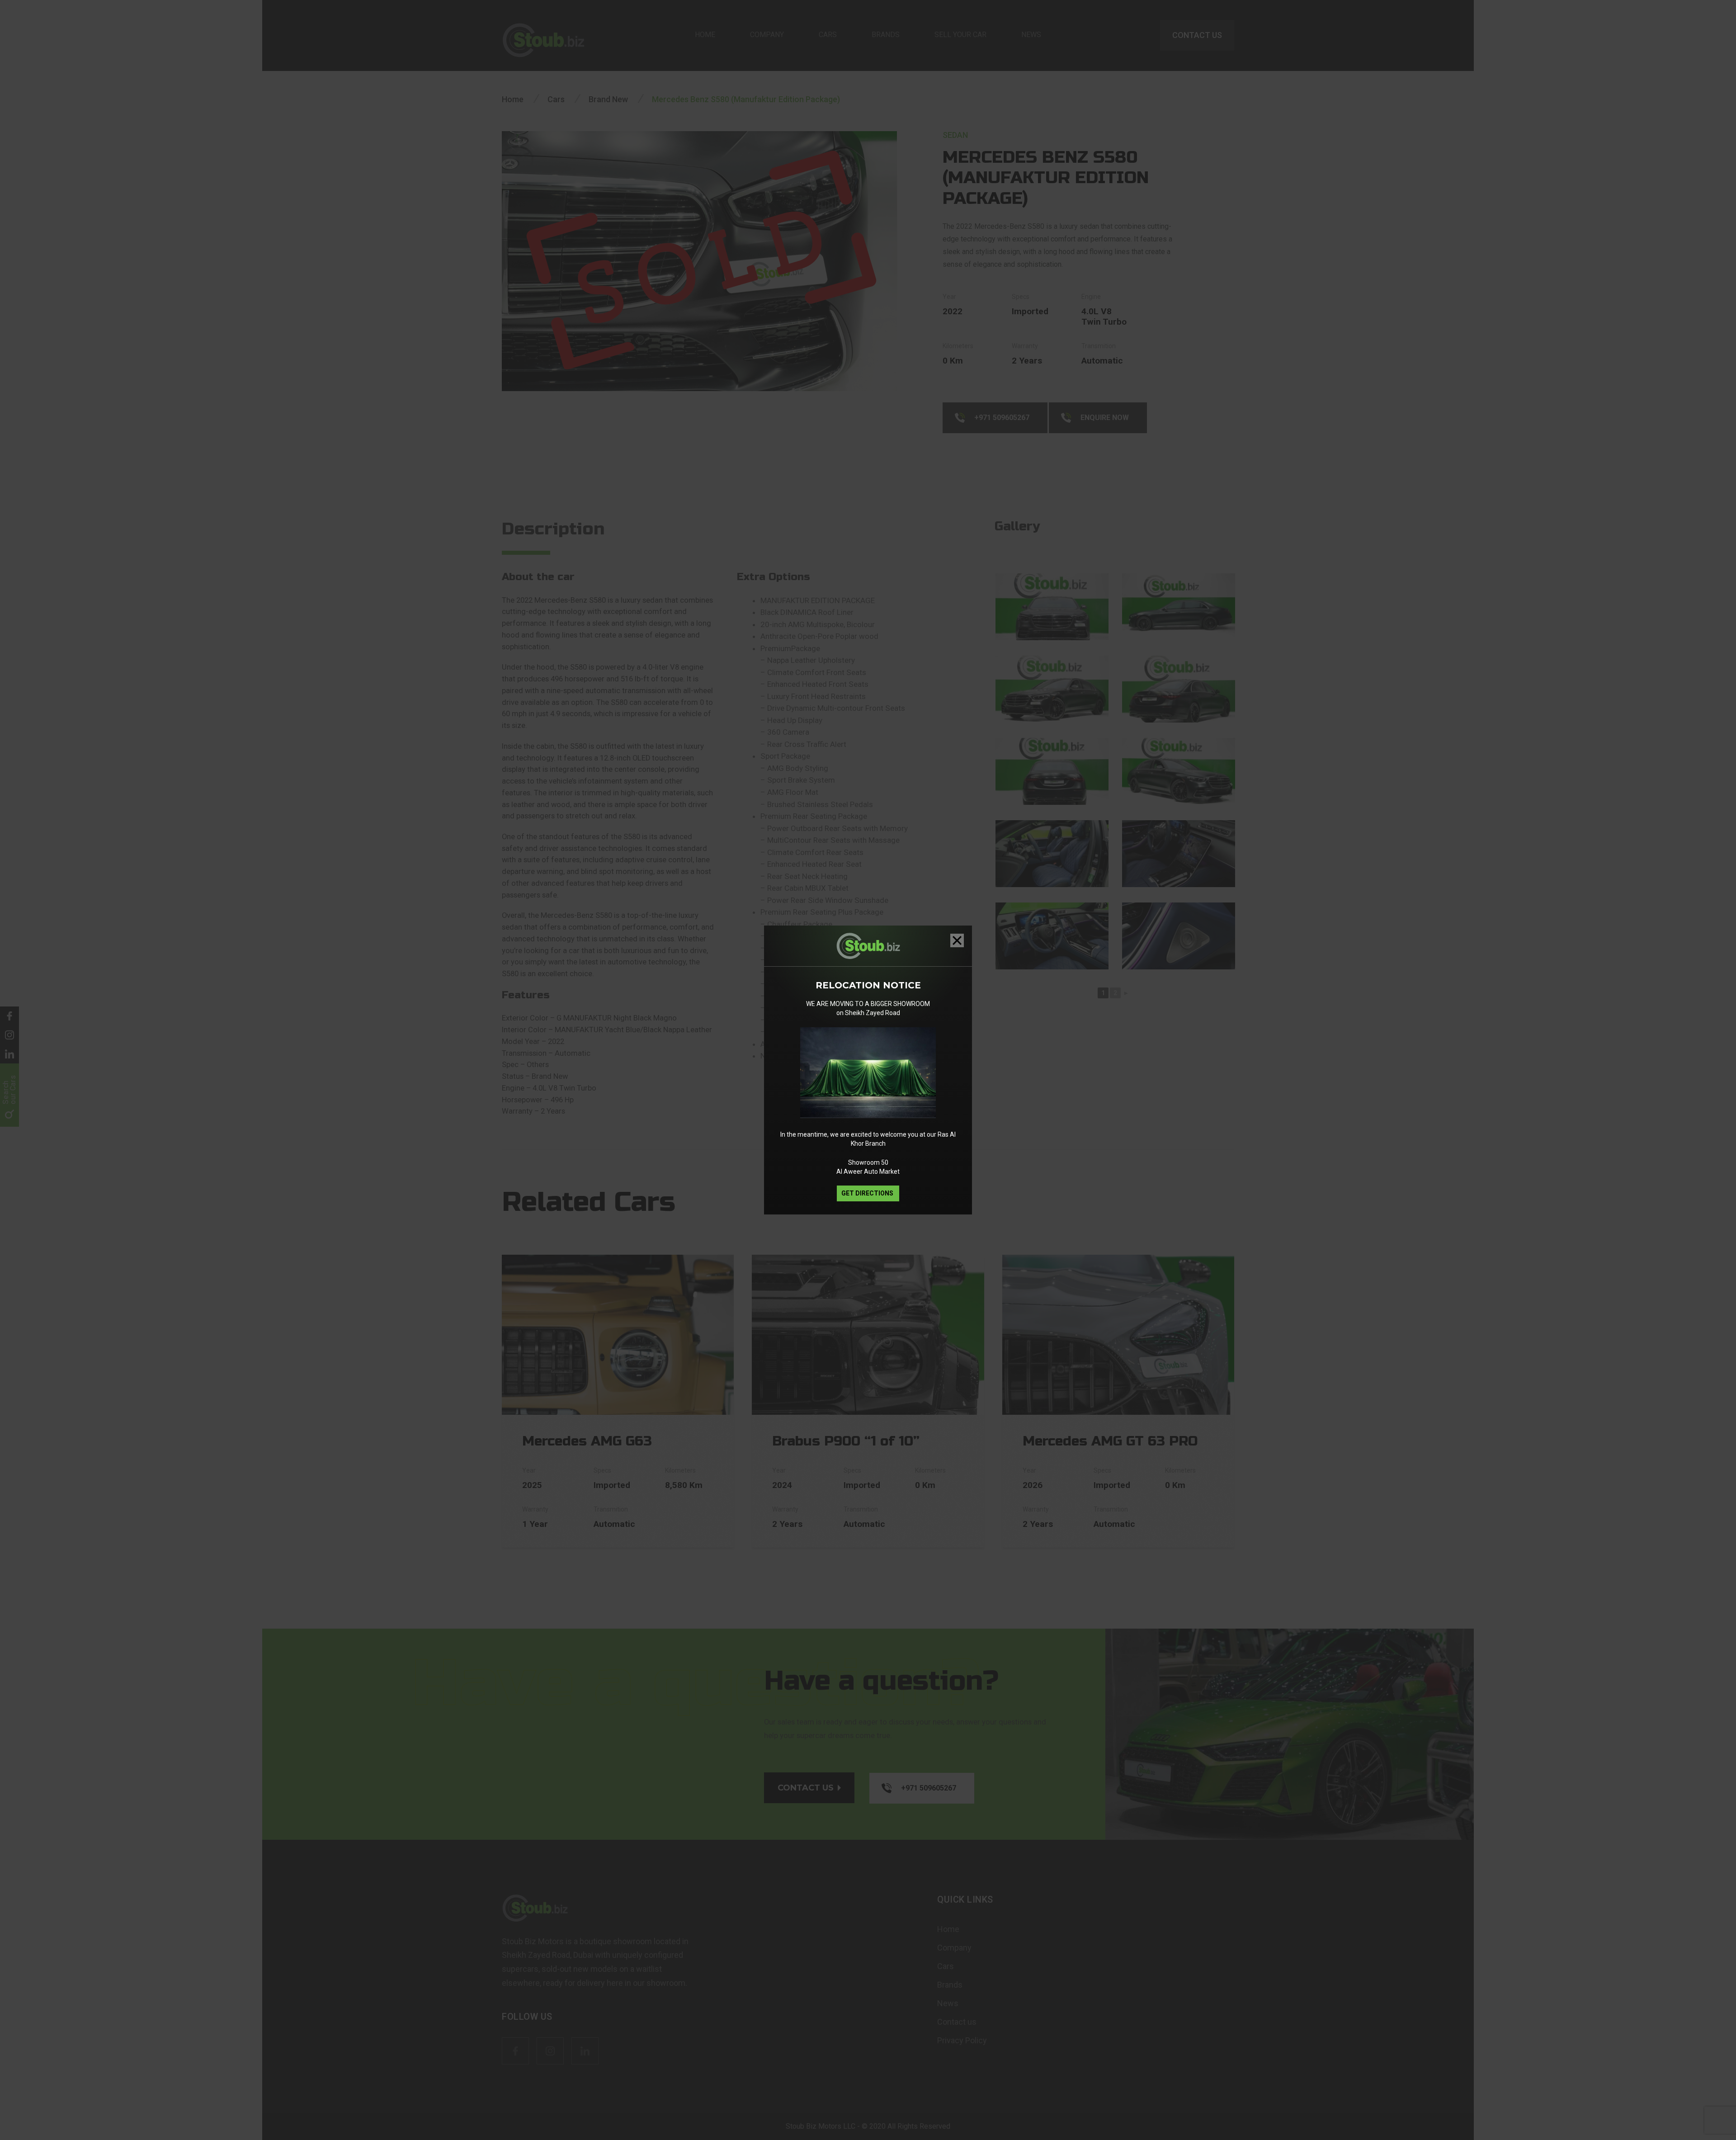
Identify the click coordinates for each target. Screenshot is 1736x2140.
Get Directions (868, 1193)
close (957, 940)
